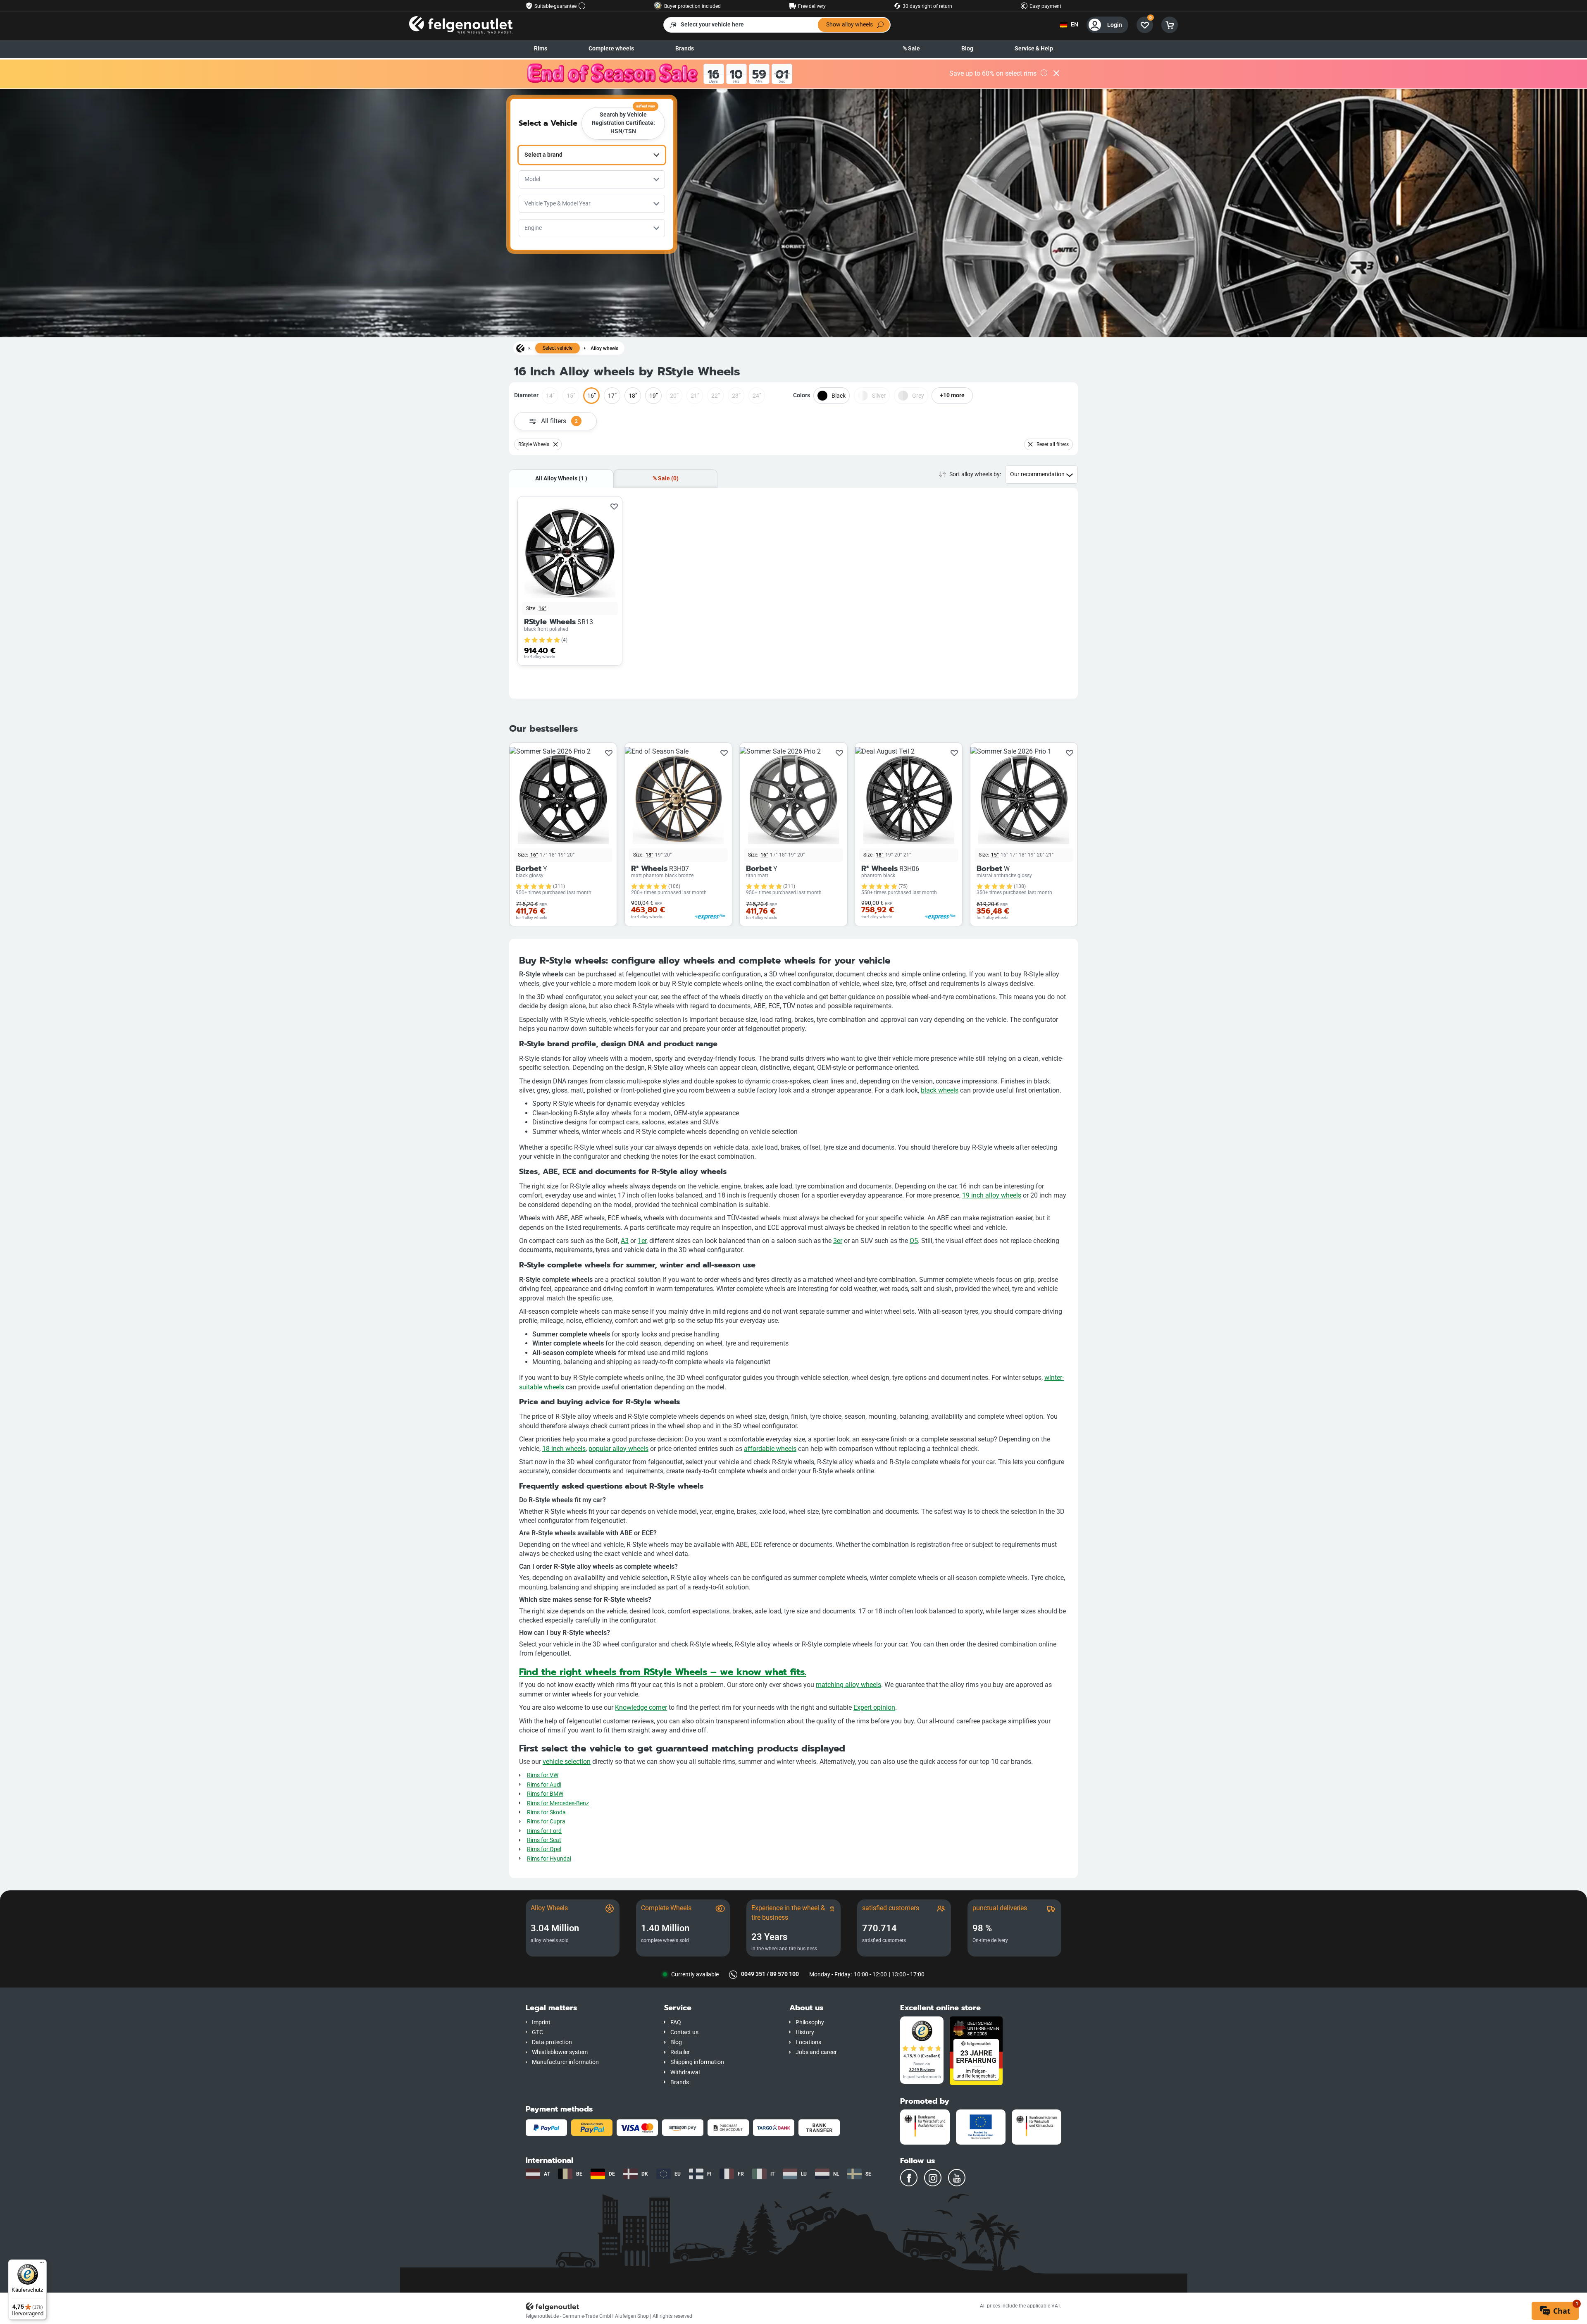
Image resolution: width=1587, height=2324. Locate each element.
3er (838, 1241)
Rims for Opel (544, 1849)
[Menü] (42, 2264)
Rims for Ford (544, 1831)
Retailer (680, 2052)
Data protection (552, 2042)
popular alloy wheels (618, 1449)
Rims (541, 49)
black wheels (940, 1090)
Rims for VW (543, 1775)
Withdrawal (685, 2072)
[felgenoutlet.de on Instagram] (933, 2178)
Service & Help (1034, 49)
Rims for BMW (545, 1794)
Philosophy (810, 2022)
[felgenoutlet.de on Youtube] (957, 2178)
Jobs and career (816, 2052)
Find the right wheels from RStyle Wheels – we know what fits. (663, 1672)
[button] (589, 2008)
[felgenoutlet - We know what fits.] (461, 25)
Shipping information (697, 2062)
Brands (685, 49)
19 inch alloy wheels (992, 1195)
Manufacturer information (565, 2062)
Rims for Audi (544, 1785)
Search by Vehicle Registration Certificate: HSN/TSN (624, 121)
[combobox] (592, 155)
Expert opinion (874, 1707)
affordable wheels (770, 1449)
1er (642, 1241)
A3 (625, 1241)
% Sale (911, 49)
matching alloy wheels (848, 1685)
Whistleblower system (560, 2052)
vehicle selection (567, 1762)
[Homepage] (520, 348)
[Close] (1056, 74)
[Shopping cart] (1170, 25)
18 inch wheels (564, 1449)
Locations (808, 2042)
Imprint (541, 2022)
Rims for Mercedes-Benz (558, 1803)
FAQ (676, 2022)
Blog (967, 49)
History (805, 2032)
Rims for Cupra (546, 1822)
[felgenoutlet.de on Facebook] (909, 2178)
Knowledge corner (641, 1707)
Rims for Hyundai (549, 1859)
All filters (559, 421)
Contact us (684, 2032)
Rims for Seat (544, 1840)
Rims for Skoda (546, 1812)
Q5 (914, 1241)
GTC (537, 2032)
